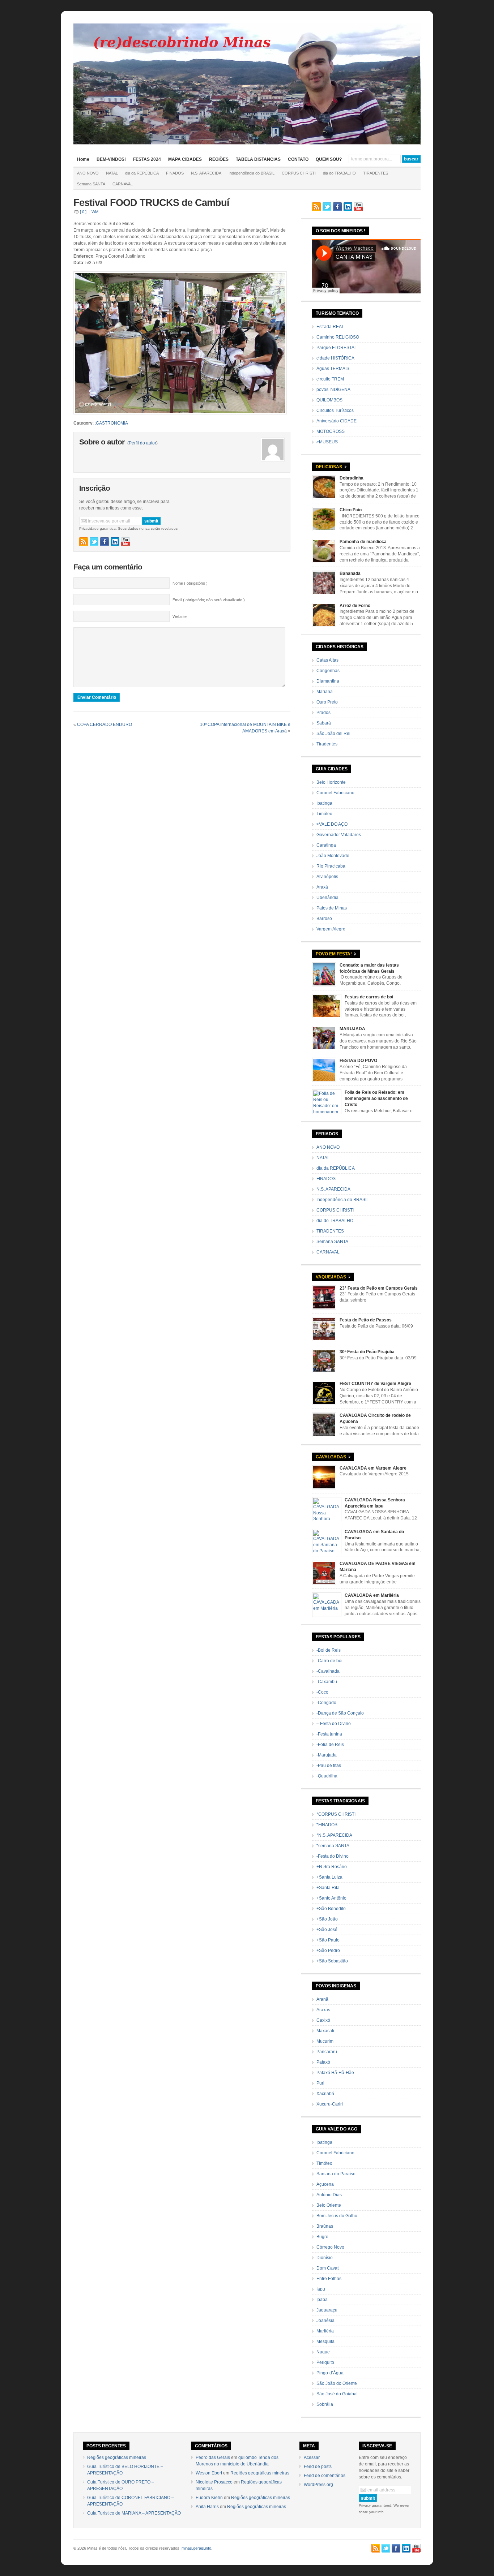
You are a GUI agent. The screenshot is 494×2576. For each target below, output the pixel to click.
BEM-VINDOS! (111, 159)
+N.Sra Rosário (332, 1867)
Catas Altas (327, 660)
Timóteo (324, 814)
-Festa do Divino (333, 1856)
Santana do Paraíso (336, 2174)
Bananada (350, 573)
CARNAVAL (123, 184)
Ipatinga (324, 803)
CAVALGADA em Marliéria (372, 1595)
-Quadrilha (327, 1776)
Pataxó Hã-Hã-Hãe (335, 2073)
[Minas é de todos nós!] (247, 143)
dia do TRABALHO (339, 173)
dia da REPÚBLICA (142, 173)
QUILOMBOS (329, 400)
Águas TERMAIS (333, 369)
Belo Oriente (329, 2205)
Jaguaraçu (327, 2310)
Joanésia (325, 2321)
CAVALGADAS (331, 1457)
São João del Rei (333, 734)
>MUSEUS (327, 442)
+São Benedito (331, 1909)
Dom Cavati (328, 2268)
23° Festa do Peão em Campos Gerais (379, 1288)
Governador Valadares (339, 835)
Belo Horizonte (331, 782)
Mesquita (325, 2341)
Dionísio (325, 2258)
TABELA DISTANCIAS (258, 159)
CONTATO (298, 159)
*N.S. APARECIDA (334, 1835)
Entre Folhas (329, 2279)
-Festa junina (329, 1734)
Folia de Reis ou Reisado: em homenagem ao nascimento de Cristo (376, 1098)
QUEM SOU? (329, 159)
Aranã (322, 1999)
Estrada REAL (330, 327)
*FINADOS (327, 1825)
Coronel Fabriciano (335, 793)
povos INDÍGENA (333, 390)
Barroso (324, 919)
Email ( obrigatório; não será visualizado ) (209, 600)
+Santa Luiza (329, 1877)
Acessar (312, 2457)
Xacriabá (325, 2094)
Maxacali (325, 2031)
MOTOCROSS (331, 431)
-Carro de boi (329, 1661)
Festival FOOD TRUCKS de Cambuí (151, 203)
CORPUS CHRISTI (299, 173)
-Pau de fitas (329, 1766)
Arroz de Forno (355, 606)
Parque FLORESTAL (337, 348)
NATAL (112, 173)
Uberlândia (327, 898)
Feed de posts (318, 2467)
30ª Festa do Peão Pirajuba (367, 1352)
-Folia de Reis (330, 1745)
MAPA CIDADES (185, 159)
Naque (323, 2352)
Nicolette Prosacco (214, 2482)
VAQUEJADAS (331, 1277)
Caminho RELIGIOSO (338, 337)
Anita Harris (207, 2507)
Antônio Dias (329, 2195)
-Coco (322, 1692)
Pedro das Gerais (213, 2457)
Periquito (325, 2362)
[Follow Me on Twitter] (94, 542)
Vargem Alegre (331, 929)
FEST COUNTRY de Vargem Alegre (375, 1384)
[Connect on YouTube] (125, 542)
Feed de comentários (325, 2476)
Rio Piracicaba (331, 866)
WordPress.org (318, 2485)
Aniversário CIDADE (337, 421)
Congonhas (328, 671)
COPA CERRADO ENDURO (105, 724)
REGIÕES (219, 159)
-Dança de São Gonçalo (340, 1713)
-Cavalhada (328, 1671)
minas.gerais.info (196, 2548)
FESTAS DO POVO (358, 1061)
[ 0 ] (83, 212)
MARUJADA (352, 1029)
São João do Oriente (337, 2383)
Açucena (325, 2184)
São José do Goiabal (337, 2394)
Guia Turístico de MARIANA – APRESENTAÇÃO (134, 2513)
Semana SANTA (91, 184)
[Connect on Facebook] (105, 542)
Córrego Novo (330, 2247)
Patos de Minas (332, 908)
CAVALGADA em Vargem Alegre (373, 1468)
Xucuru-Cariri (330, 2104)
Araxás (323, 2010)
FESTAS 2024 (147, 159)
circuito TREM (330, 379)
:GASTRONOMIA (111, 423)
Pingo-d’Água (330, 2373)
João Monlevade (333, 856)
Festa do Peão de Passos (366, 1320)
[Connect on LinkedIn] (115, 542)
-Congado (326, 1703)
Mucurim (325, 2041)
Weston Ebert (209, 2473)
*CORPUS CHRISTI (336, 1814)
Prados (323, 713)
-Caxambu (327, 1682)
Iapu (321, 2289)
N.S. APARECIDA (206, 173)
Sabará (324, 723)
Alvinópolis (327, 877)
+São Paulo (328, 1940)
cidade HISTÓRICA (335, 358)
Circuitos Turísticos (335, 410)
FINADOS (175, 173)
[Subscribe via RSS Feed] (84, 542)
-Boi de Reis (329, 1650)
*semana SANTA (333, 1846)
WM (95, 212)
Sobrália (325, 2404)
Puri (320, 2083)
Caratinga (326, 845)
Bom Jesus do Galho (337, 2216)
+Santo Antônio (331, 1898)
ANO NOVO (88, 173)
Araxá (322, 887)
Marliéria (325, 2331)
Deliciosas (329, 467)
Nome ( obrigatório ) (190, 583)
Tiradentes (327, 744)
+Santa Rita (328, 1888)
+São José (327, 1930)
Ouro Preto (327, 702)
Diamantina (328, 681)
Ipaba (322, 2300)
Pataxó (323, 2062)
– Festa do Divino (334, 1724)
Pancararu (327, 2052)
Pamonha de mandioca (363, 542)
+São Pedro (328, 1951)
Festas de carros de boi (369, 997)
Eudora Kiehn (209, 2498)
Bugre (322, 2237)
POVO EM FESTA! (334, 954)
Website (180, 616)
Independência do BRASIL (252, 173)
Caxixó (323, 2020)
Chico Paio (351, 510)
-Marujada (327, 1755)
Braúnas (325, 2226)
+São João (327, 1919)
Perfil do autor (142, 443)
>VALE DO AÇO (332, 824)
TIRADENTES (376, 173)
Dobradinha (352, 478)
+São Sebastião (332, 1961)
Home (83, 159)
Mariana (325, 692)
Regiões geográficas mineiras (117, 2457)
